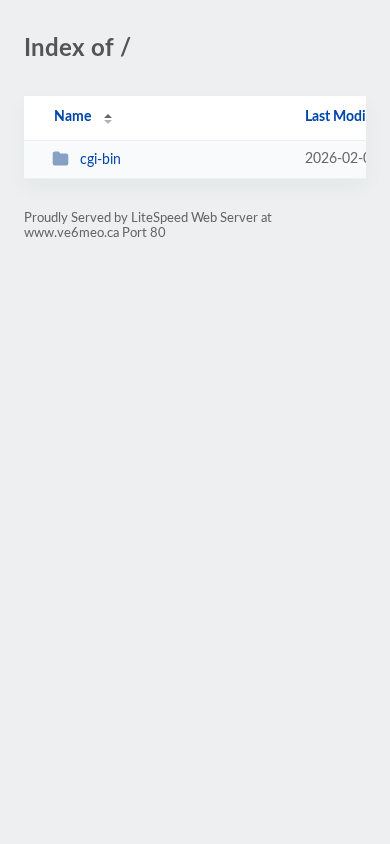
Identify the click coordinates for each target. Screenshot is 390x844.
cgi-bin (100, 160)
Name (72, 117)
